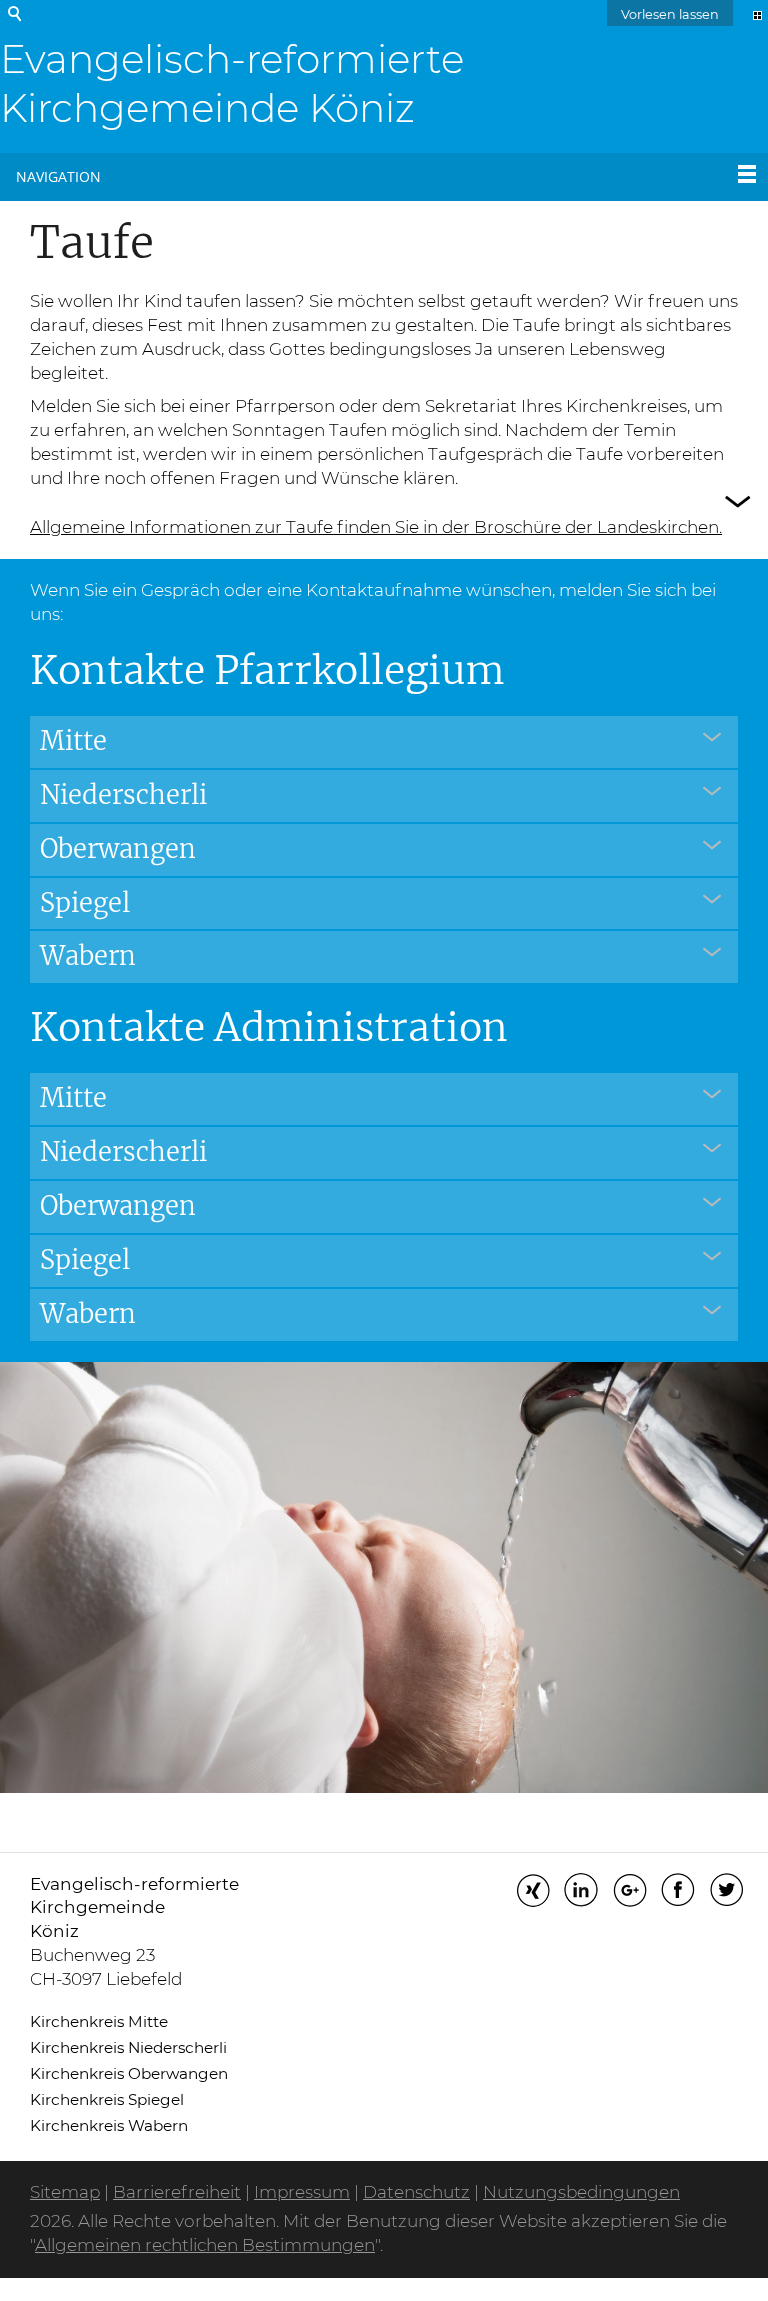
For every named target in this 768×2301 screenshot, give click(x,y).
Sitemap (65, 2192)
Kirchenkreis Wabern (109, 2125)
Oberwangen (118, 849)
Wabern (88, 956)
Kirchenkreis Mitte (99, 2021)
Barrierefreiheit (177, 2192)
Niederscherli (123, 795)
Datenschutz (416, 2192)
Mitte (73, 741)
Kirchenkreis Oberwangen (129, 2073)
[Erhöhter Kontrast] (757, 14)
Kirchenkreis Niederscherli (128, 2047)
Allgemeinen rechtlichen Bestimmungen (205, 2245)
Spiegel (85, 903)
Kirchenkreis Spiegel (107, 2099)
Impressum (302, 2192)
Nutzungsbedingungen (581, 2192)
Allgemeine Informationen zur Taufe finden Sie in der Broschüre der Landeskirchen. (376, 527)
